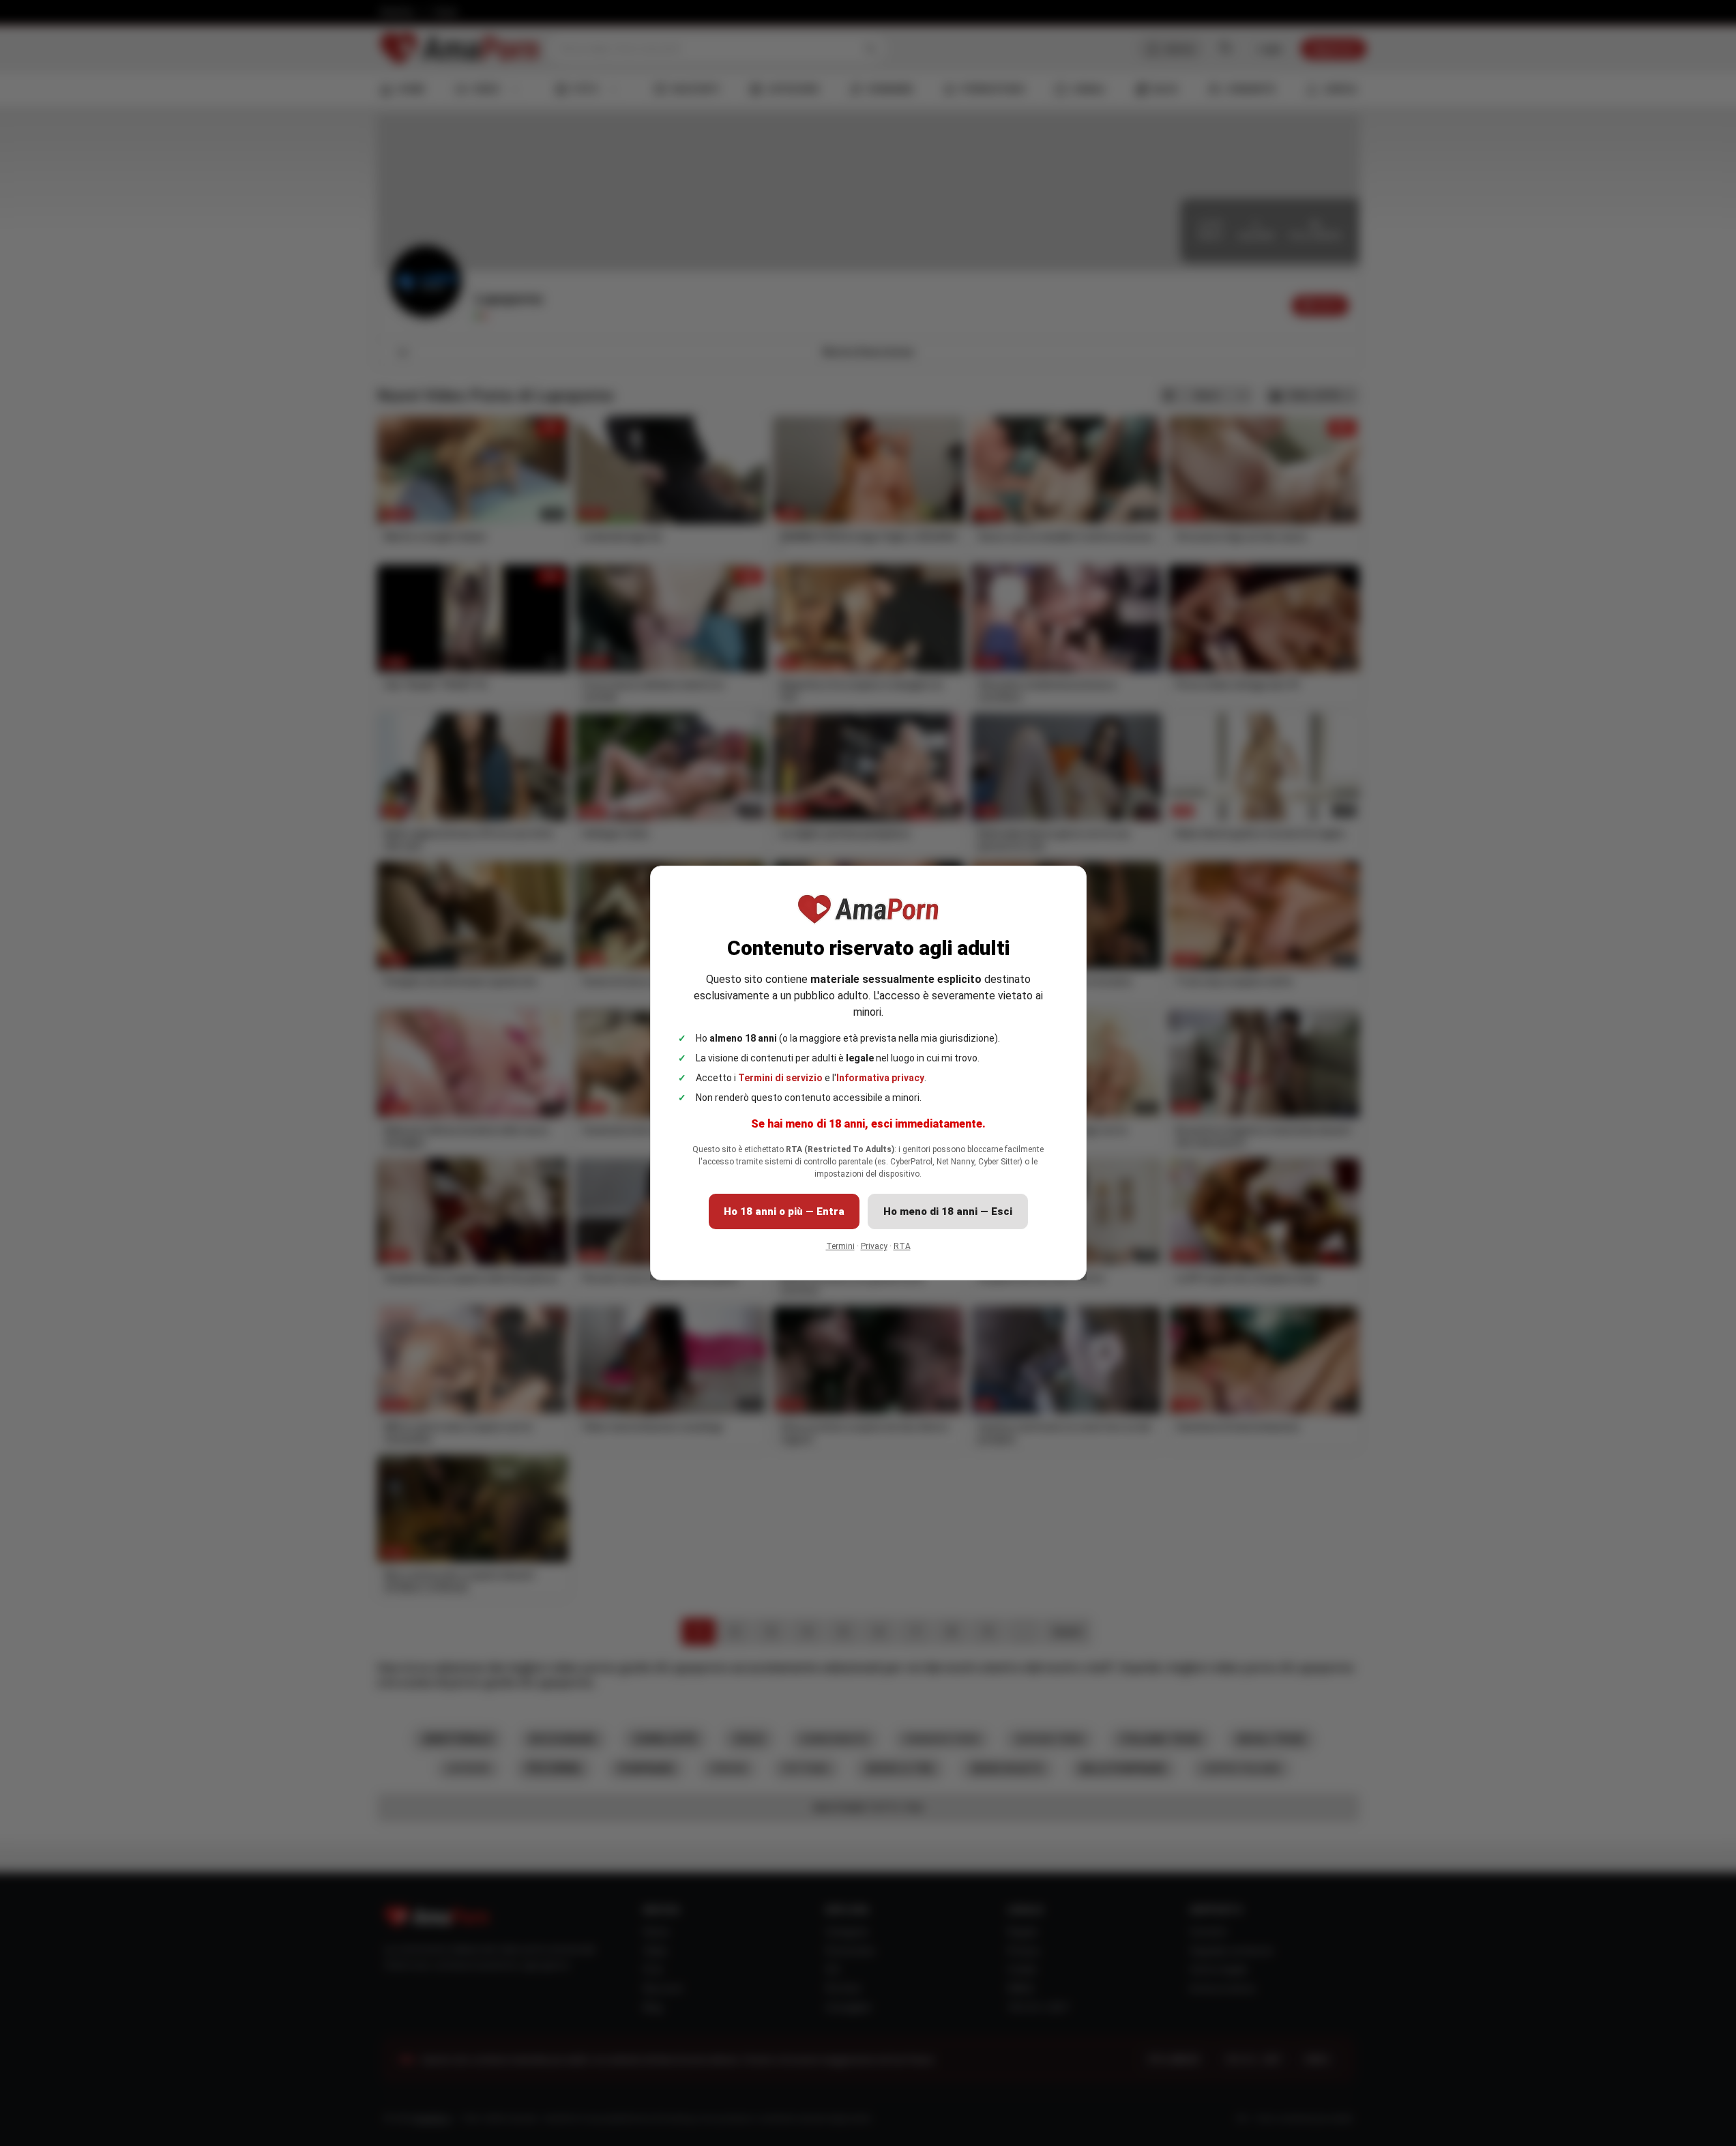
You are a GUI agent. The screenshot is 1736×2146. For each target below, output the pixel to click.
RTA (902, 1246)
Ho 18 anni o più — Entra (784, 1211)
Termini (840, 1246)
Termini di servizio (780, 1078)
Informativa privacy (880, 1078)
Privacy (874, 1246)
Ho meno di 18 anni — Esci (948, 1211)
